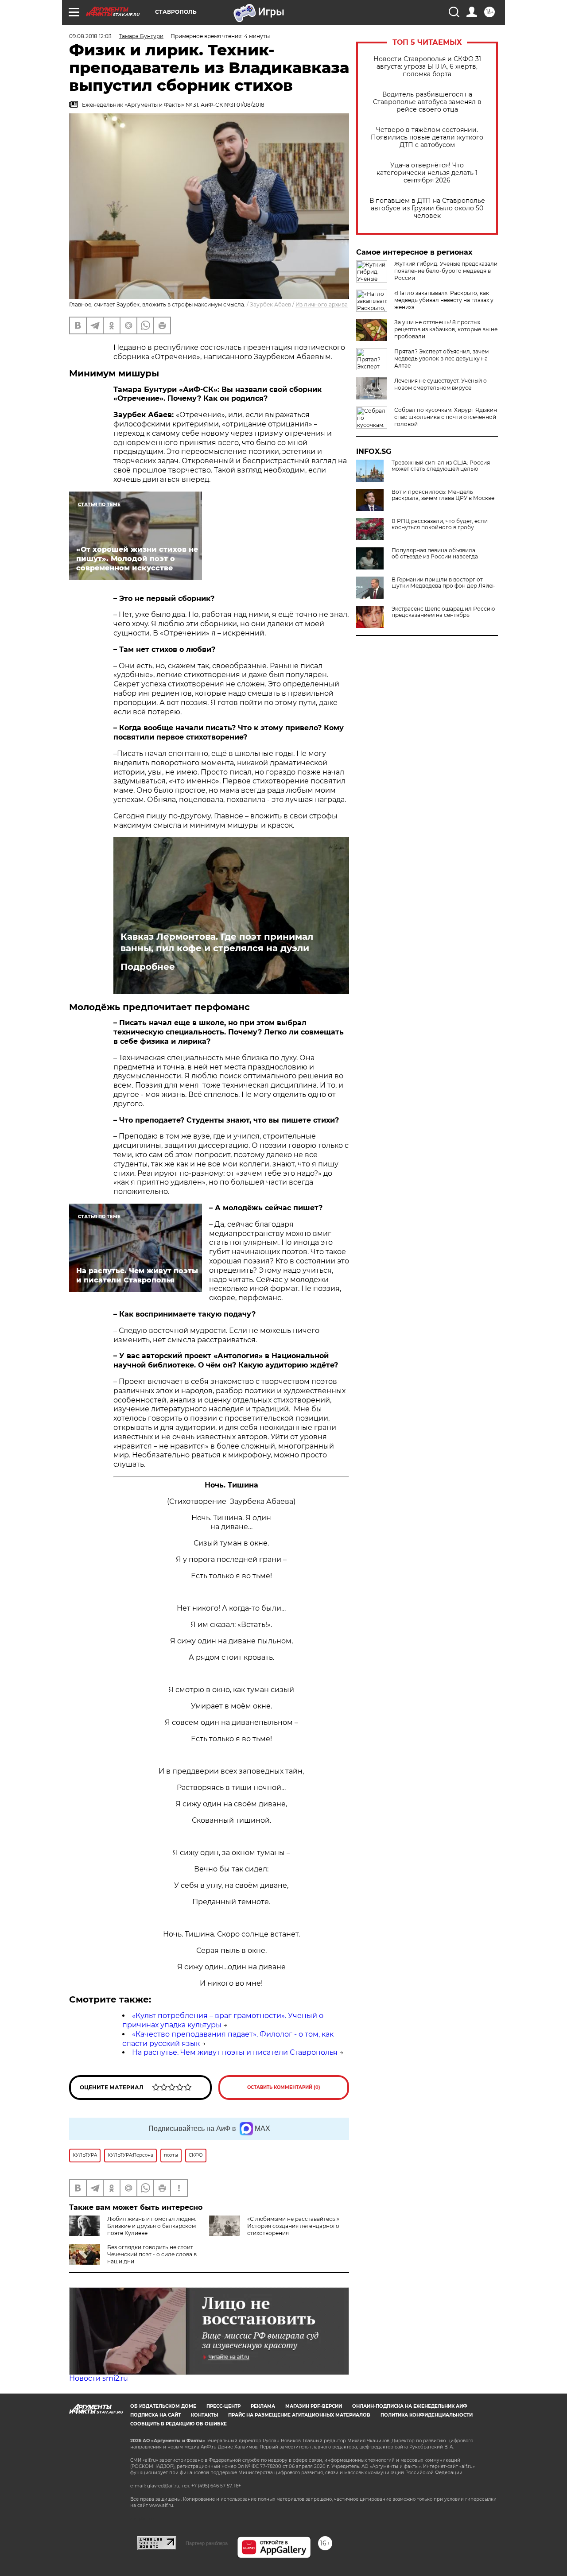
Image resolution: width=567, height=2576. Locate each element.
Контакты (204, 2415)
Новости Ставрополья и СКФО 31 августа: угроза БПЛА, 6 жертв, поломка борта (427, 67)
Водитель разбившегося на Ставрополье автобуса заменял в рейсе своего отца (427, 102)
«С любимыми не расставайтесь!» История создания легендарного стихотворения (293, 2226)
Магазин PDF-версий (314, 2406)
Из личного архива (322, 304)
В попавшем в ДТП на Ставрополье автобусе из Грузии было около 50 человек (427, 208)
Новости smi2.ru (99, 2378)
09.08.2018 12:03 (90, 36)
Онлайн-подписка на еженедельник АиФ (410, 2406)
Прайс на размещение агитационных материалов (299, 2415)
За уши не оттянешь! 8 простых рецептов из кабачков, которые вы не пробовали (446, 329)
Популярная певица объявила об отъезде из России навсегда (435, 554)
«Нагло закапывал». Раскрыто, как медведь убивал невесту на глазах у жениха (444, 300)
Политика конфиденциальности (427, 2415)
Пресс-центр (223, 2406)
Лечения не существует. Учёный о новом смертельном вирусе (441, 384)
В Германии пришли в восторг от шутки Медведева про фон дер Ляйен (444, 583)
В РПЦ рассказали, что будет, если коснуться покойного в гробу (440, 524)
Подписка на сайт (155, 2415)
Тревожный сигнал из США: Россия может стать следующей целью (441, 466)
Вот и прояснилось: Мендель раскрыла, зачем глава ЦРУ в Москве (443, 495)
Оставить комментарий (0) (284, 2087)
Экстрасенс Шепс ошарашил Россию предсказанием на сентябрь (443, 612)
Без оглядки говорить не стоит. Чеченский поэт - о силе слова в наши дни (152, 2254)
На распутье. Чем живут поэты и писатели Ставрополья (235, 2052)
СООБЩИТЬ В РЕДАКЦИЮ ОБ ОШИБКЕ (179, 2424)
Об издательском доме (163, 2406)
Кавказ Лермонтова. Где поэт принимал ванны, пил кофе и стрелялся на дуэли (217, 942)
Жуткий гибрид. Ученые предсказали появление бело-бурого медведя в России (446, 271)
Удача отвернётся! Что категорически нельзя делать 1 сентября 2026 (427, 173)
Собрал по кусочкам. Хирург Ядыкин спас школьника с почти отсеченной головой (446, 417)
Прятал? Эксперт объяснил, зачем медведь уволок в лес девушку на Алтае (441, 358)
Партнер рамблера (207, 2543)
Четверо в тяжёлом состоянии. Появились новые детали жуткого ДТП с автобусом (427, 138)
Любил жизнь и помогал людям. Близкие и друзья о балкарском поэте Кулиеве (152, 2226)
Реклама (263, 2406)
